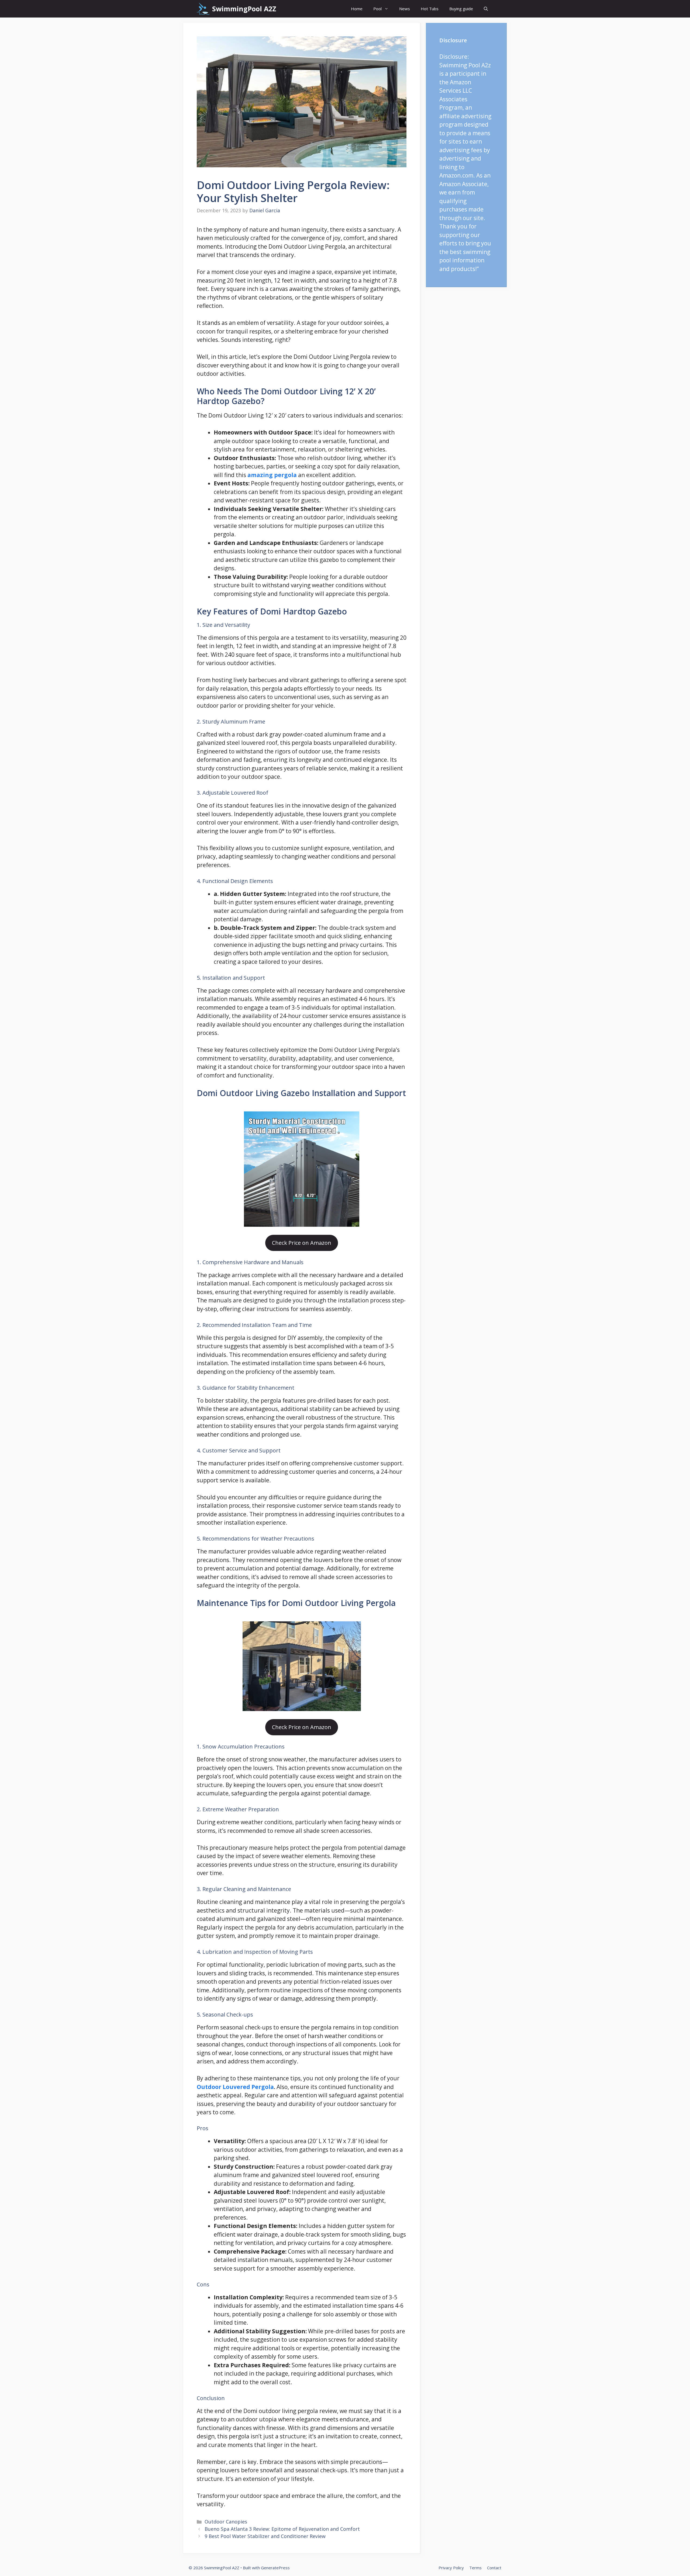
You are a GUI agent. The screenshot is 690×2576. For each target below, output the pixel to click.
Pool (377, 9)
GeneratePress (275, 2568)
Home (357, 9)
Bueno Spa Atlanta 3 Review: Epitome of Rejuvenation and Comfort (282, 2529)
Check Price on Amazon (302, 1243)
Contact (494, 2568)
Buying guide (461, 9)
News (405, 9)
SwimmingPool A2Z (244, 9)
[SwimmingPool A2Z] (203, 9)
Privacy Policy (451, 2568)
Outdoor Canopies (226, 2522)
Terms (475, 2568)
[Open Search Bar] (486, 9)
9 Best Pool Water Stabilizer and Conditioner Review (265, 2536)
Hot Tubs (430, 9)
